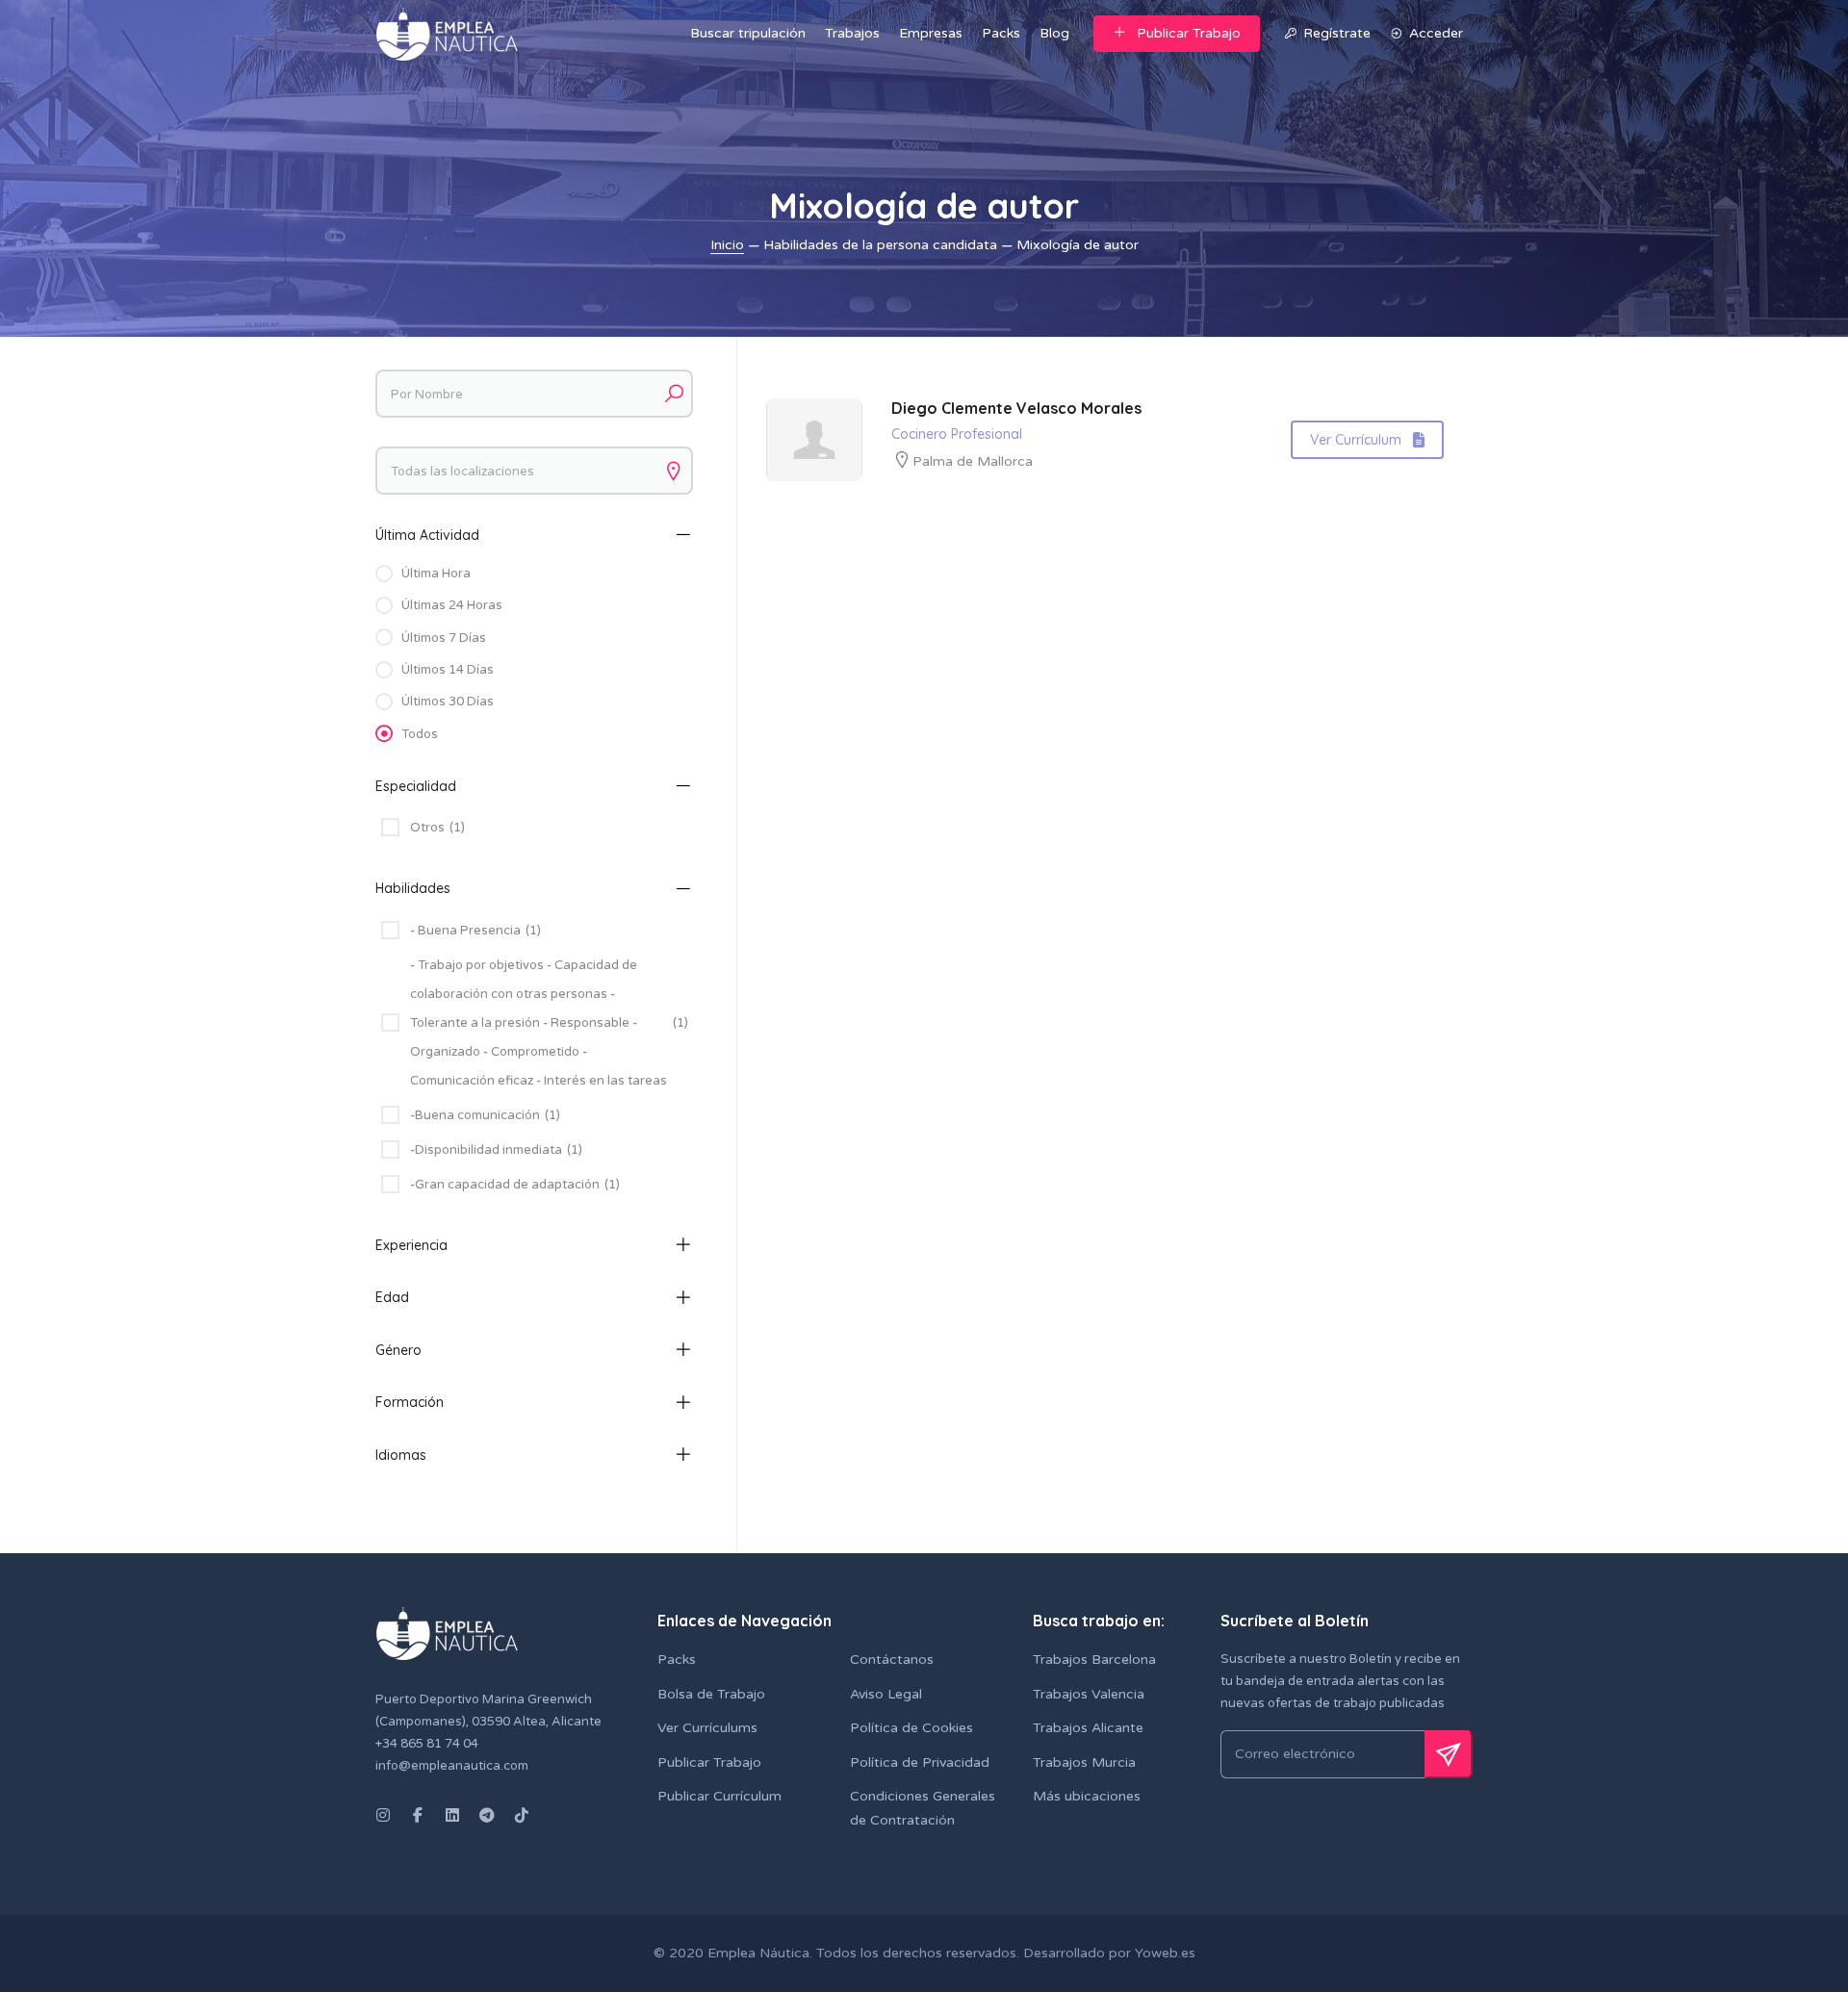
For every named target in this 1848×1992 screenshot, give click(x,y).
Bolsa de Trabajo (711, 1694)
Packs (1001, 33)
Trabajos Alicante (1088, 1728)
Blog (1054, 33)
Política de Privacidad (920, 1762)
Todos (420, 734)
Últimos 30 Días (448, 702)
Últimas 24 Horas (452, 605)
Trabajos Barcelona (1094, 1660)
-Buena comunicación (485, 1115)
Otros (437, 828)
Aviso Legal (886, 1694)
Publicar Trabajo (1189, 33)
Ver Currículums (707, 1728)
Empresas (931, 33)
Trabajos (852, 33)
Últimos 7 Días (444, 638)
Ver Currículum (1356, 440)
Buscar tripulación (748, 33)
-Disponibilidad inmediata (496, 1150)
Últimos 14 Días (448, 670)
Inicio (727, 245)
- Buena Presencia (475, 931)
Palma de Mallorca (973, 461)
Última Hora (436, 574)
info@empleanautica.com (452, 1766)
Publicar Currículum (719, 1796)
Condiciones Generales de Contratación (923, 1808)
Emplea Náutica (758, 1953)
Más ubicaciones (1087, 1796)
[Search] (674, 394)
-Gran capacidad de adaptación (515, 1185)
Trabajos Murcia (1084, 1762)
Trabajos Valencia (1089, 1694)
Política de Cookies (911, 1728)
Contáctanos (892, 1660)
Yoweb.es (1163, 1953)
